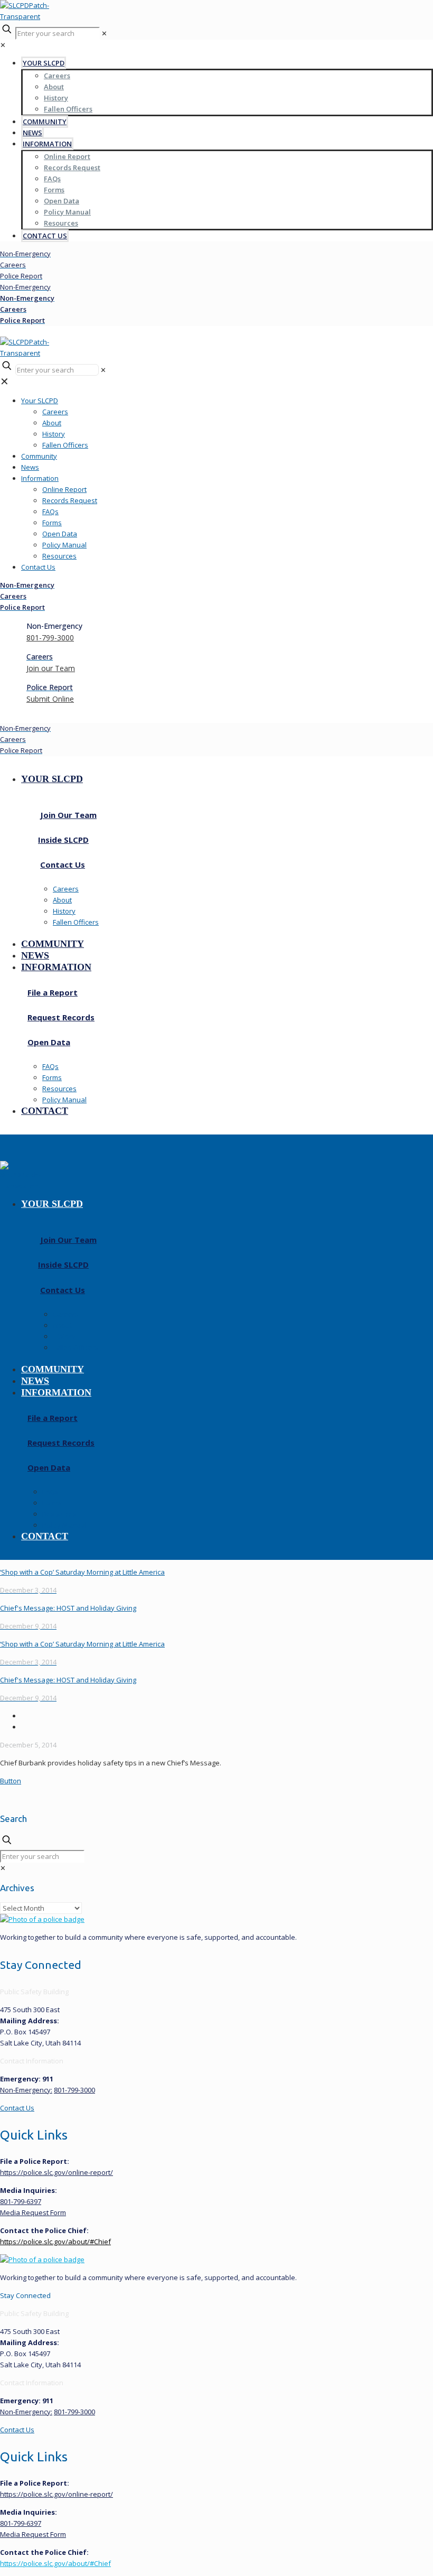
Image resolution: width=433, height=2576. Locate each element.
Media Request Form (33, 2212)
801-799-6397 (21, 2201)
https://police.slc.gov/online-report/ (57, 2172)
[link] (3, 1868)
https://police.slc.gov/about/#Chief (55, 2242)
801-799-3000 (74, 2090)
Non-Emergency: (26, 2090)
